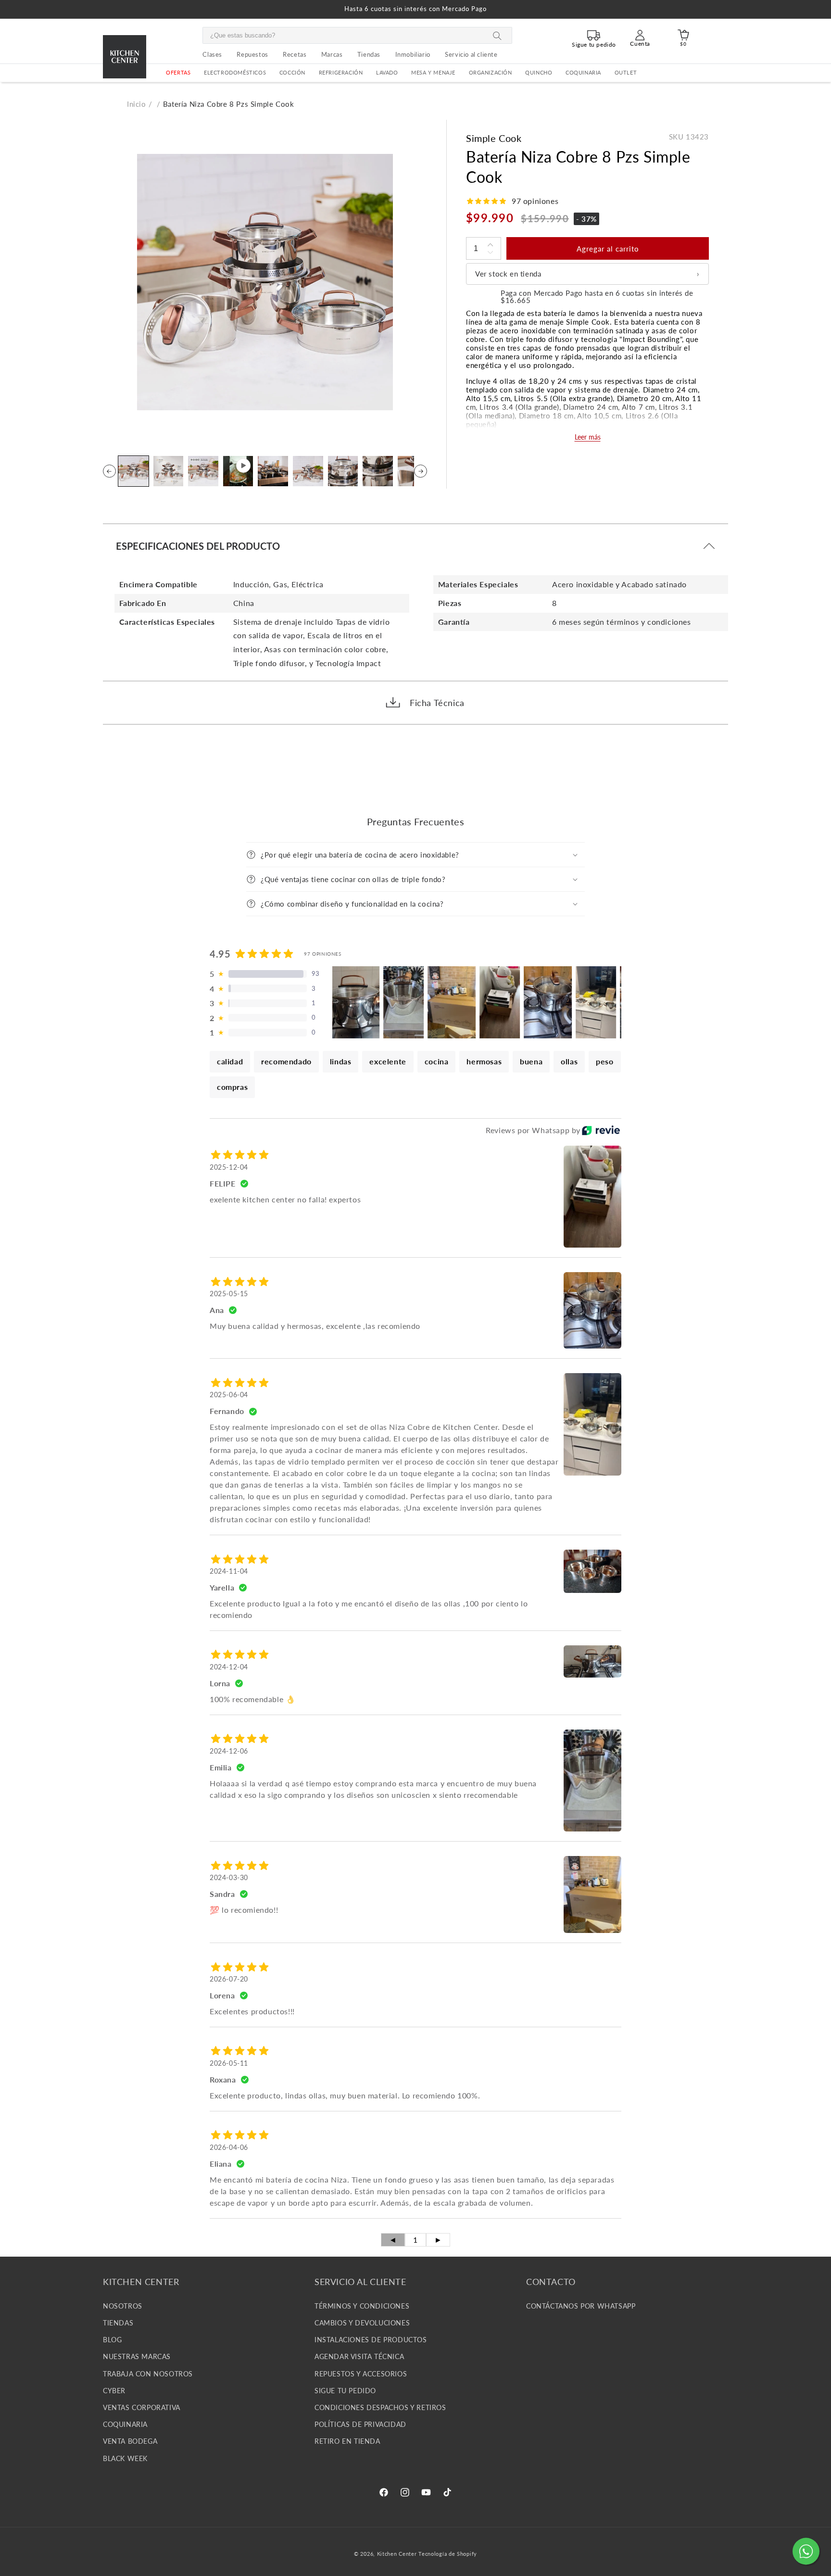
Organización (491, 73)
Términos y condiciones (362, 2306)
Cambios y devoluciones (362, 2323)
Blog (112, 2340)
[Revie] (601, 1130)
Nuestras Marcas (137, 2357)
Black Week (125, 2458)
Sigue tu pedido (345, 2391)
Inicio (137, 104)
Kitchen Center (397, 2554)
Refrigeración (341, 73)
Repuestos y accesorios (361, 2374)
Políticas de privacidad (360, 2425)
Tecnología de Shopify (448, 2554)
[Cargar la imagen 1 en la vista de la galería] (133, 471)
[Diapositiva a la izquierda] (109, 471)
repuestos (252, 54)
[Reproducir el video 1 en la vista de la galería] (238, 471)
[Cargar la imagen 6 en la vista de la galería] (343, 471)
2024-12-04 (229, 1667)
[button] (235, 73)
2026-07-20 (229, 1979)
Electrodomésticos (235, 73)
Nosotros (123, 2306)
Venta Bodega (130, 2442)
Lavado (387, 73)
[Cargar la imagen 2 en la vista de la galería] (169, 471)
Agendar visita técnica (359, 2357)
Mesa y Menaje (433, 73)
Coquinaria (583, 73)
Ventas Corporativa (142, 2408)
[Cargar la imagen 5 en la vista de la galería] (308, 471)
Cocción (292, 73)
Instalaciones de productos (371, 2340)
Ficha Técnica (437, 703)
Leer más (588, 437)
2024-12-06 (229, 1751)
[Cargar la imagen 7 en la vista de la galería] (378, 471)
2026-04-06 (229, 2147)
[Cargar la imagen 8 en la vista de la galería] (413, 471)
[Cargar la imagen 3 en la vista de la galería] (203, 471)
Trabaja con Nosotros (148, 2374)
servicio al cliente (471, 54)
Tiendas (118, 2323)
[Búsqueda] (497, 36)
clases (212, 54)
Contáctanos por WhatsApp (581, 2306)
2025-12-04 (229, 1167)
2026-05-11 (229, 2063)
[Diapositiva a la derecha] (421, 471)
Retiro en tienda (347, 2442)
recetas (295, 54)
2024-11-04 (229, 1571)
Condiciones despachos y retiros (380, 2408)
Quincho (539, 73)
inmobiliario (413, 54)
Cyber (114, 2391)
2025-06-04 (229, 1395)
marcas (332, 54)
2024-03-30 (229, 1877)
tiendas (369, 54)
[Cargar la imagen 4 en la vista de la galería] (273, 471)
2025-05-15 (229, 1294)
